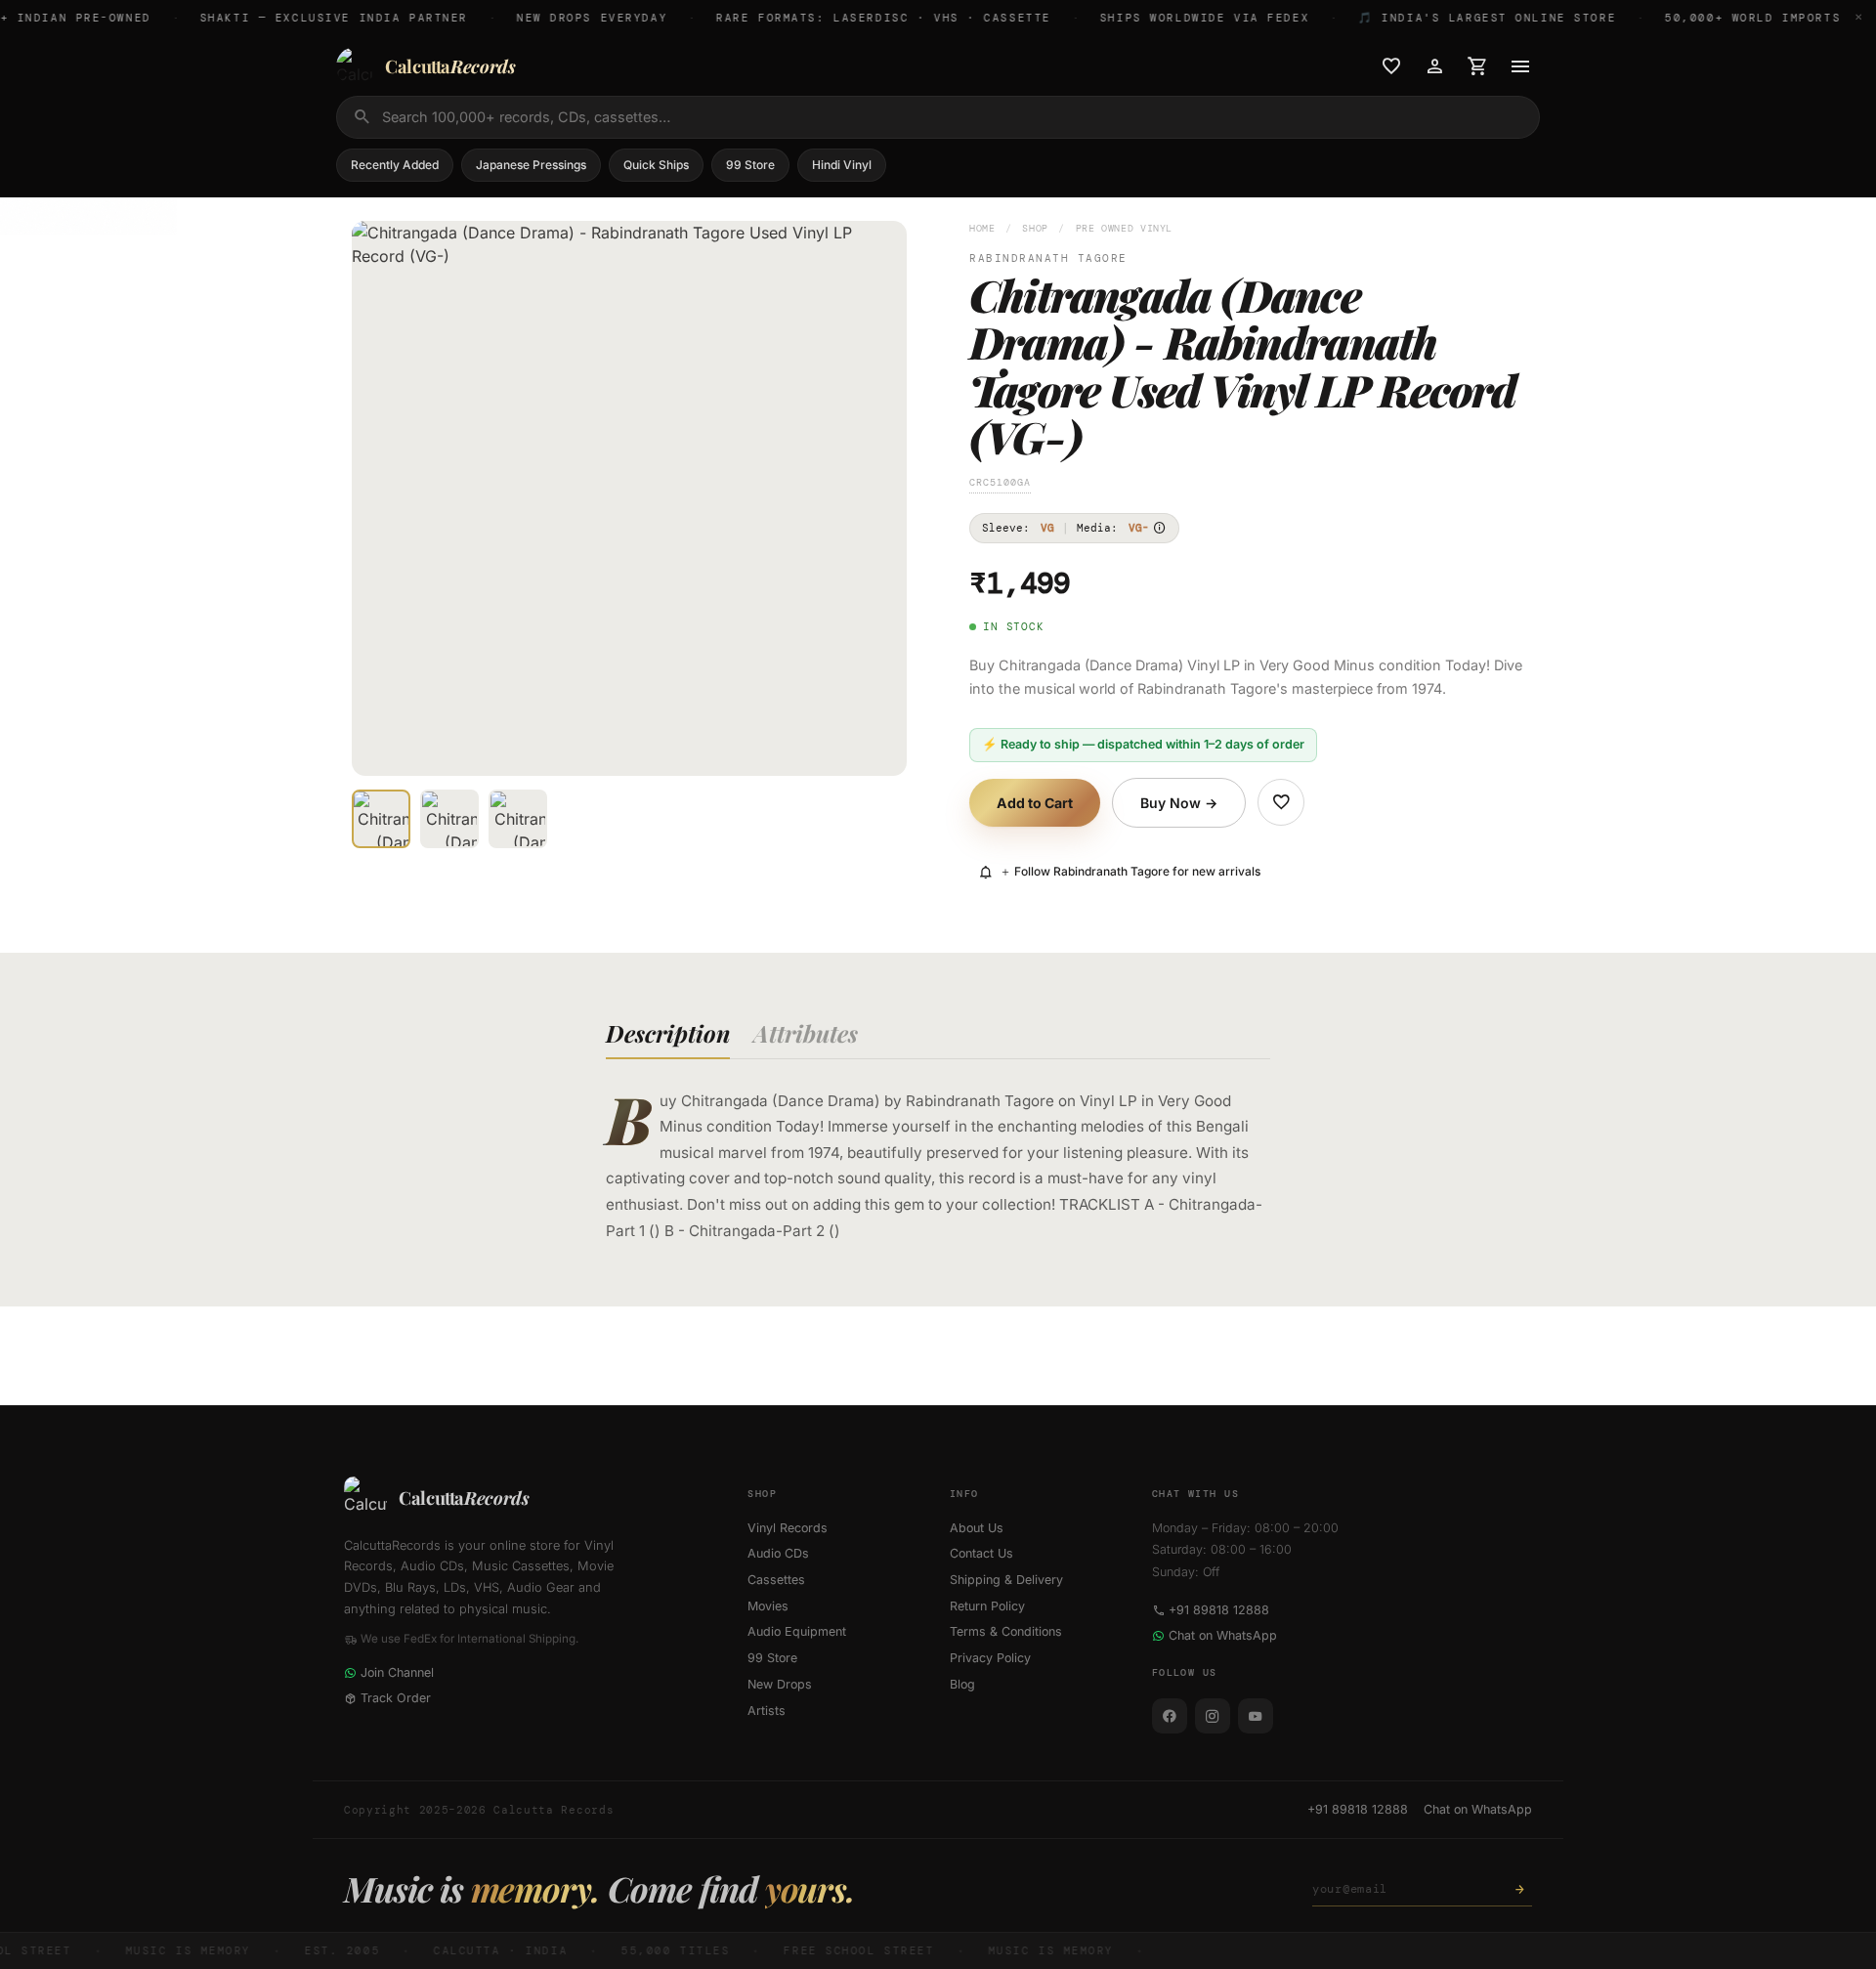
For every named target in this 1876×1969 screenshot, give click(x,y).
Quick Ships (656, 165)
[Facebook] (1170, 1716)
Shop (1035, 228)
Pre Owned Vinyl (1124, 228)
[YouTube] (1256, 1716)
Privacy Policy (990, 1658)
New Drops (780, 1684)
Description (668, 1033)
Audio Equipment (797, 1631)
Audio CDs (778, 1553)
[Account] (1434, 66)
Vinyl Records (788, 1528)
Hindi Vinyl (842, 165)
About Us (977, 1528)
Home (982, 228)
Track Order (396, 1698)
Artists (767, 1711)
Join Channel (397, 1672)
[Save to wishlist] (1281, 802)
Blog (962, 1684)
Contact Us (981, 1553)
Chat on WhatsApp (1223, 1635)
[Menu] (1520, 66)
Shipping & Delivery (1006, 1580)
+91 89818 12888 (1219, 1610)
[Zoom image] (878, 748)
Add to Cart (1035, 803)
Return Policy (987, 1606)
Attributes (806, 1033)
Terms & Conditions (1006, 1631)
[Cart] (1477, 66)
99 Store (750, 165)
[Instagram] (1213, 1716)
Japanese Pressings (531, 165)
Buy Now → (1179, 803)
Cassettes (776, 1580)
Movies (768, 1606)
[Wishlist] (1391, 66)
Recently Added (395, 165)
